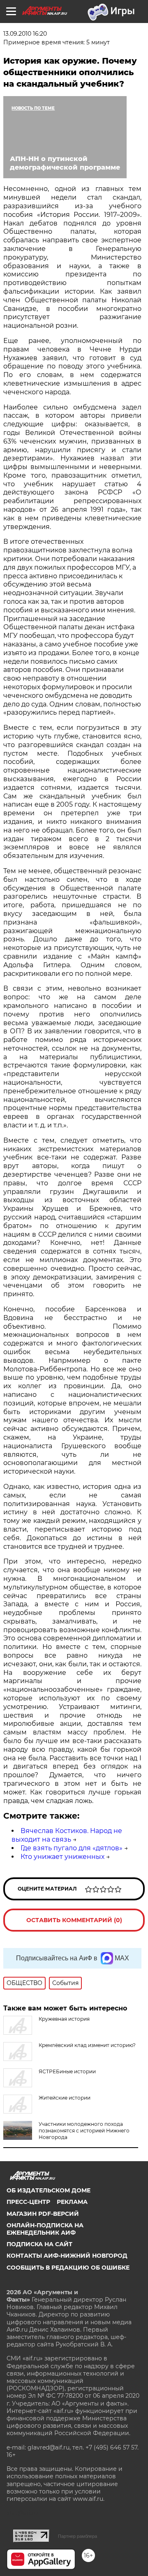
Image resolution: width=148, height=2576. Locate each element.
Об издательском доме (49, 2190)
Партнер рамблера (77, 2536)
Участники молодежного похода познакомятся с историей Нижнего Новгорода (84, 2131)
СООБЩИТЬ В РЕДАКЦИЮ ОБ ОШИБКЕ (68, 2268)
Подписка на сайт (39, 2244)
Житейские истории (65, 2098)
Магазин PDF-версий (43, 2214)
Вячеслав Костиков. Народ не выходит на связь (67, 1835)
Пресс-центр (28, 2202)
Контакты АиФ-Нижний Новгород (67, 2256)
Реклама (72, 2202)
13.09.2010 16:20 (25, 34)
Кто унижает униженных (62, 1857)
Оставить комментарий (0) (74, 1920)
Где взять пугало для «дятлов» (72, 1848)
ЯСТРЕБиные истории (67, 2071)
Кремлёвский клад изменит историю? (87, 2045)
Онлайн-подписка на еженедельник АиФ (45, 2229)
